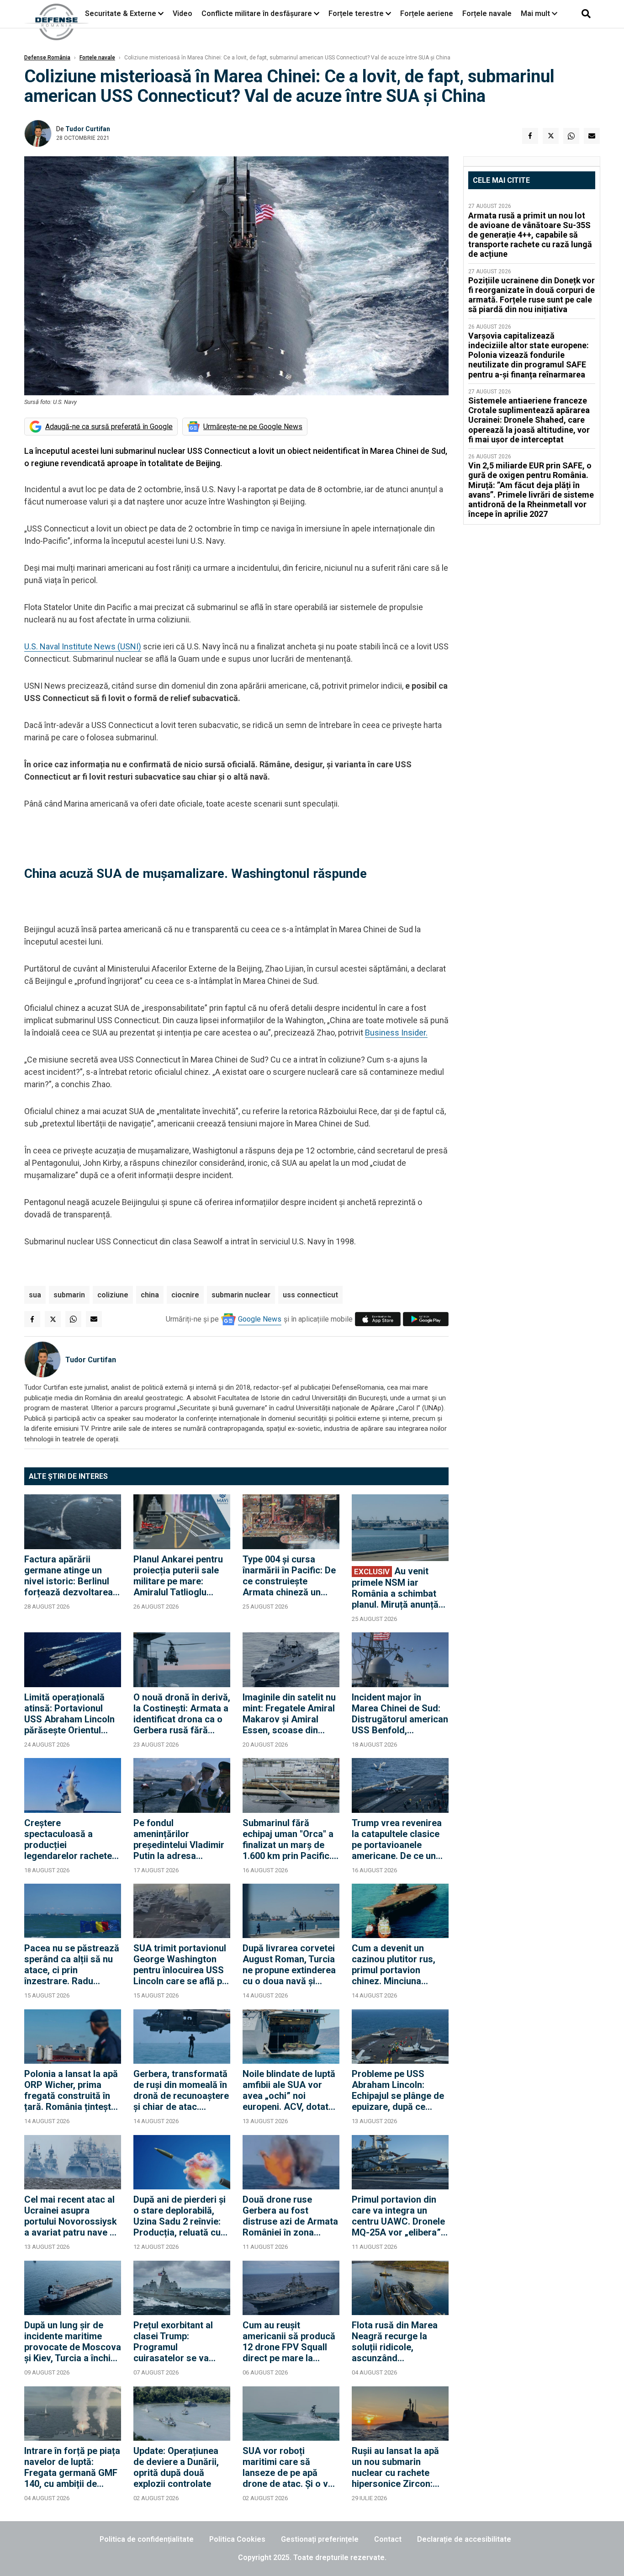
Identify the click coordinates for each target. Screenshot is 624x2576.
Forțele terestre (356, 13)
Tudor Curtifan (88, 129)
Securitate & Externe (121, 13)
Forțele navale (487, 13)
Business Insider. (396, 1033)
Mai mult (536, 13)
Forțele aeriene (427, 13)
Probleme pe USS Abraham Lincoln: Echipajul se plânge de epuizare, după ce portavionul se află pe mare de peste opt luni (398, 2090)
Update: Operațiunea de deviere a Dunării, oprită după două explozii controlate (176, 2467)
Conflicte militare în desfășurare (257, 13)
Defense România (47, 58)
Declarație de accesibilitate (464, 2539)
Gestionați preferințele (320, 2539)
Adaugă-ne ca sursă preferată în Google (109, 427)
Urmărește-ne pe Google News (253, 427)
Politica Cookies (237, 2539)
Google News (260, 1319)
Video (182, 13)
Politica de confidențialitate (147, 2539)
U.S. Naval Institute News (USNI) (83, 646)
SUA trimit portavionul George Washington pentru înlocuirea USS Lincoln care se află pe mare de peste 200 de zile (180, 1965)
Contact (388, 2539)
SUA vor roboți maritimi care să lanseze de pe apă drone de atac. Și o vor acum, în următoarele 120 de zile (290, 2467)
